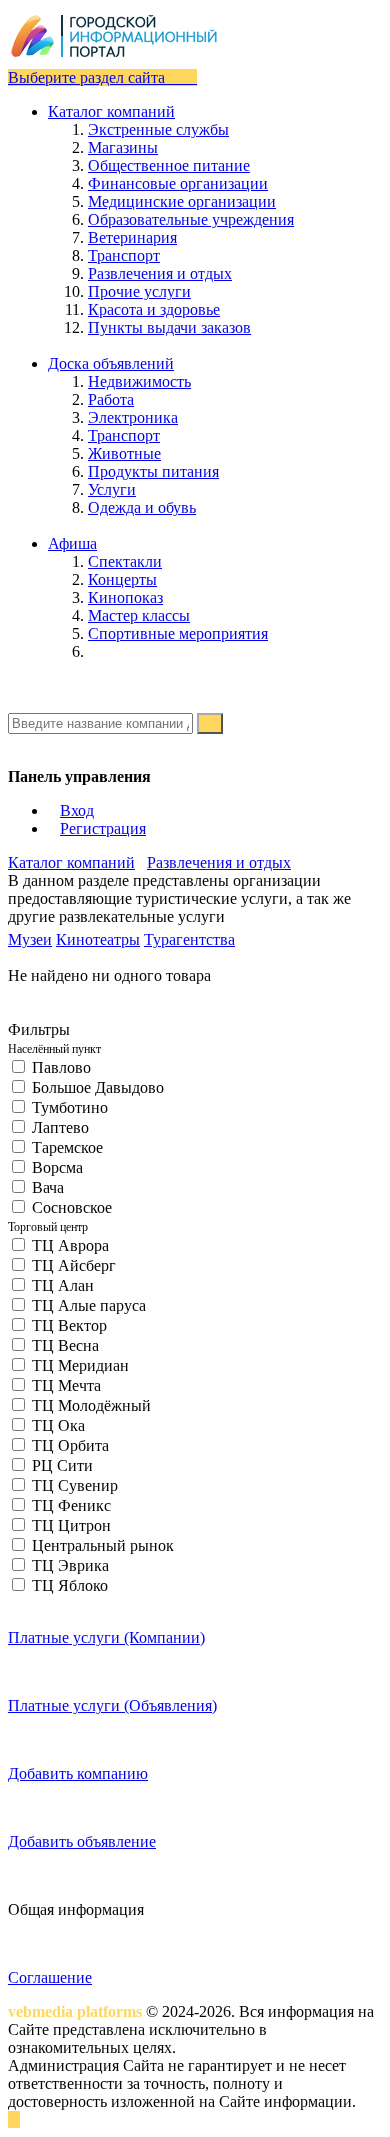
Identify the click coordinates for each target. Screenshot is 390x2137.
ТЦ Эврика (70, 1565)
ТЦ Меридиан (80, 1365)
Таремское (67, 1147)
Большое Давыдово (98, 1087)
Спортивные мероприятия (178, 633)
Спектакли (125, 561)
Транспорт (124, 255)
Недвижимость (139, 381)
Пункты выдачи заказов (169, 327)
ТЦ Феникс (71, 1505)
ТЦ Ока (58, 1425)
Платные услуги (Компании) (106, 1637)
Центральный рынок (103, 1545)
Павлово (61, 1067)
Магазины (123, 147)
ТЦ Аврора (70, 1245)
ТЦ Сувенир (75, 1485)
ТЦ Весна (65, 1345)
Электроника (133, 417)
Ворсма (57, 1167)
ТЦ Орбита (70, 1445)
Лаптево (60, 1127)
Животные (124, 453)
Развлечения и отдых (160, 273)
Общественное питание (169, 165)
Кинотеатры (98, 939)
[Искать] (210, 723)
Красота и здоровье (154, 309)
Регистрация (103, 828)
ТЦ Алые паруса (89, 1305)
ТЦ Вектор (69, 1325)
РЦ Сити (62, 1465)
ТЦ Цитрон (71, 1525)
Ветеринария (132, 237)
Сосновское (72, 1207)
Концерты (122, 579)
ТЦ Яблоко (70, 1585)
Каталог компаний (71, 862)
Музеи (30, 939)
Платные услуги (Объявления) (112, 1705)
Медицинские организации (182, 201)
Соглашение (50, 1977)
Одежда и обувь (142, 507)
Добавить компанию (78, 1773)
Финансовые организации (178, 183)
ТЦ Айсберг (74, 1265)
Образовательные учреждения (191, 219)
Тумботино (70, 1107)
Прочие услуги (139, 291)
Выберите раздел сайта (88, 77)
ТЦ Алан (63, 1285)
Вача (48, 1187)
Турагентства (189, 939)
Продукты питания (153, 471)
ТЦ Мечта (66, 1385)
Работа (111, 399)
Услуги (112, 489)
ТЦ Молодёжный (91, 1405)
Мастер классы (139, 615)
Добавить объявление (82, 1841)
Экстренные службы (158, 129)
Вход (77, 810)
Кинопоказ (125, 597)
